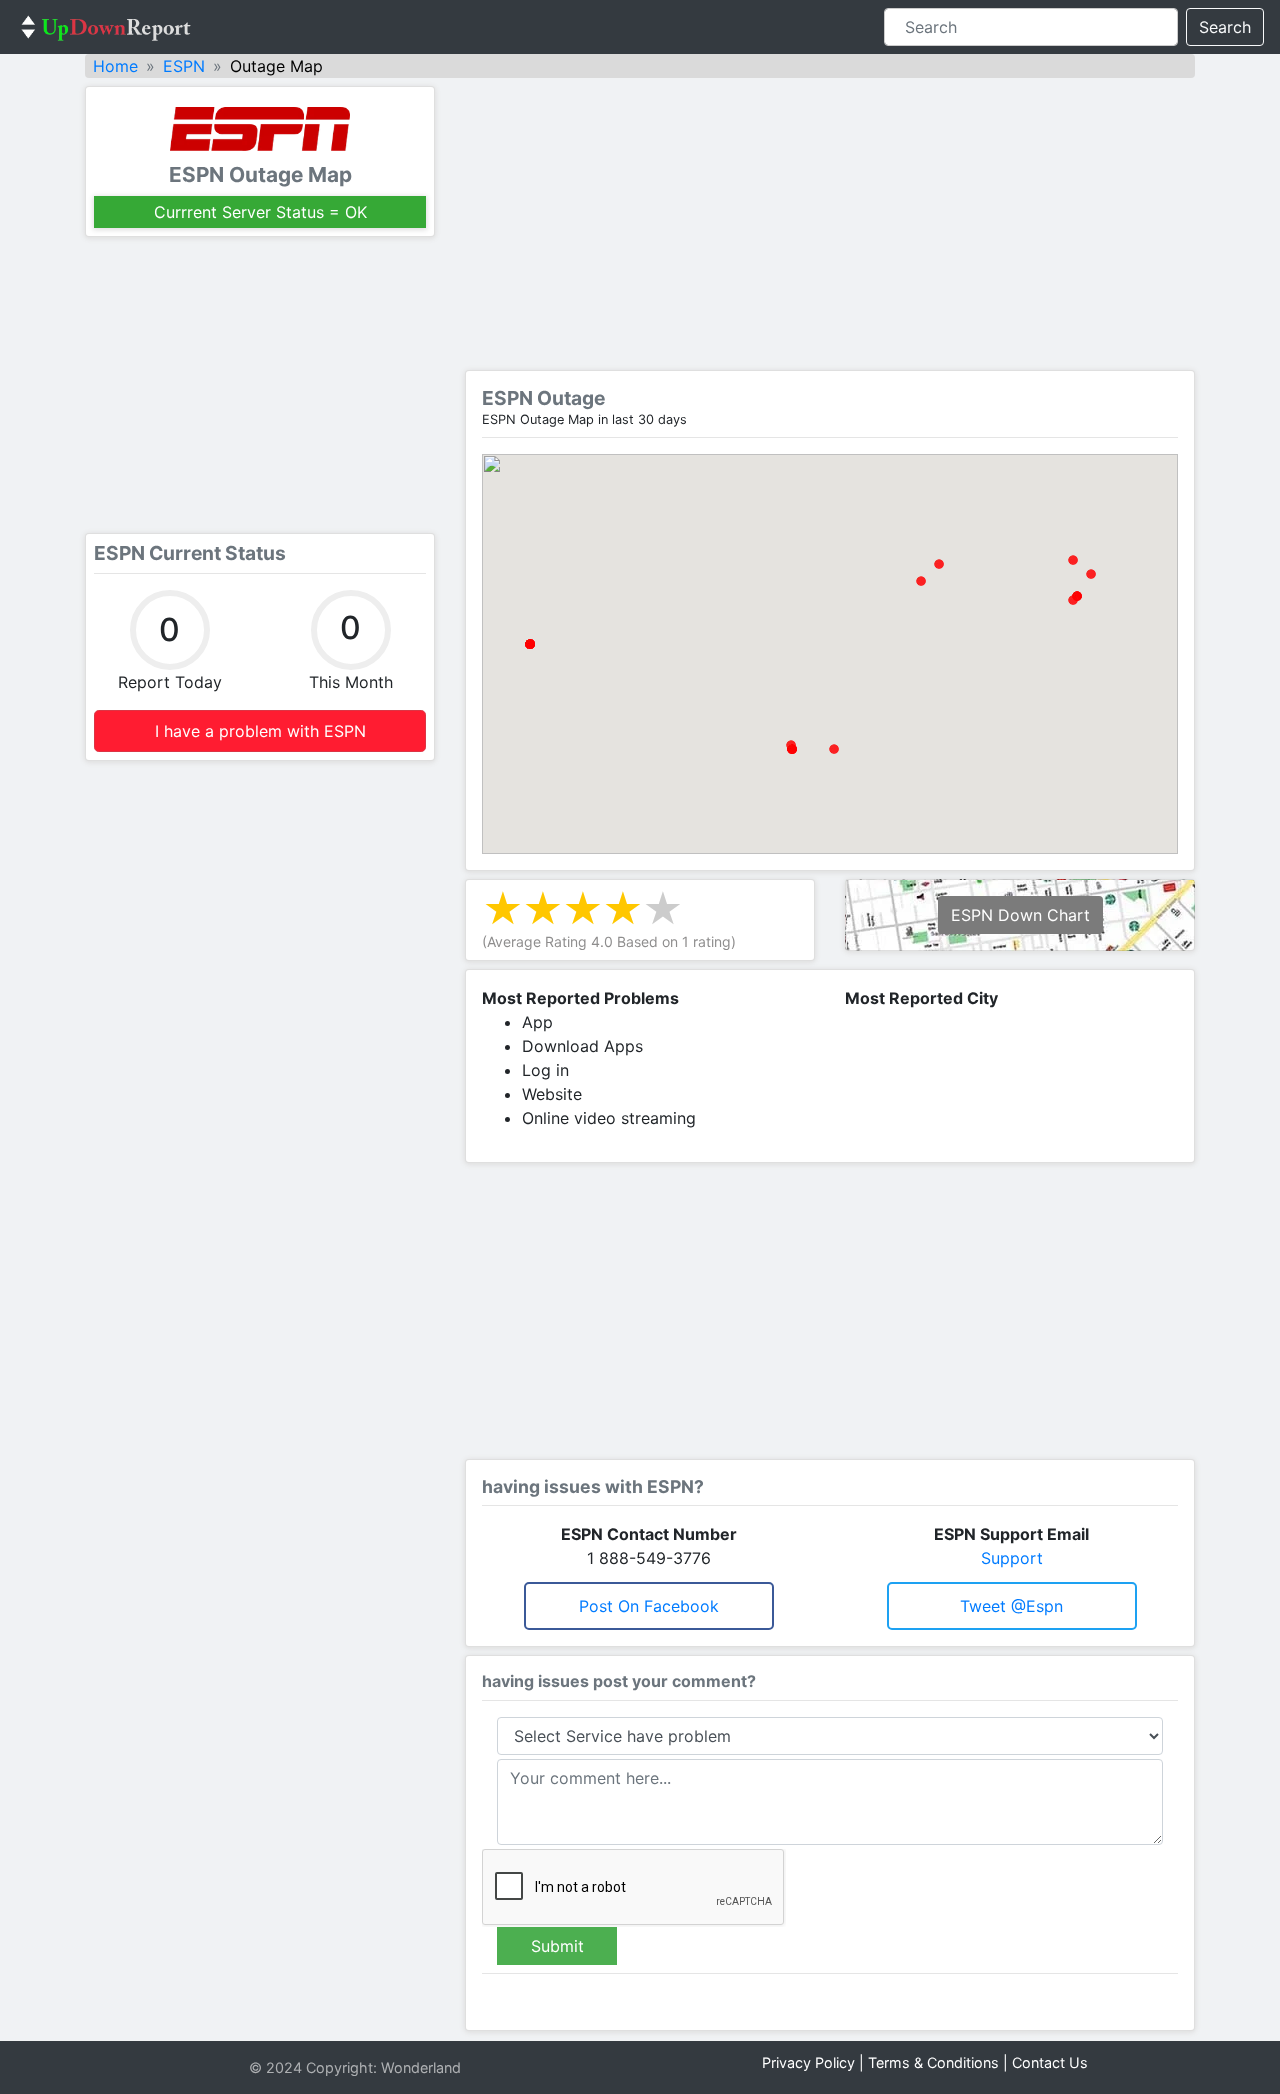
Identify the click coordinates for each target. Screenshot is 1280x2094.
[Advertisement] (260, 385)
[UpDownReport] (106, 27)
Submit (557, 1946)
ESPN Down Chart (1020, 915)
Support (1012, 1558)
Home (115, 66)
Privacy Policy (808, 2062)
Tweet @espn (1011, 1606)
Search (1225, 27)
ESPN (184, 66)
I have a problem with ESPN (260, 731)
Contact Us (1050, 2062)
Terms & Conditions (933, 2062)
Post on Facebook (649, 1606)
